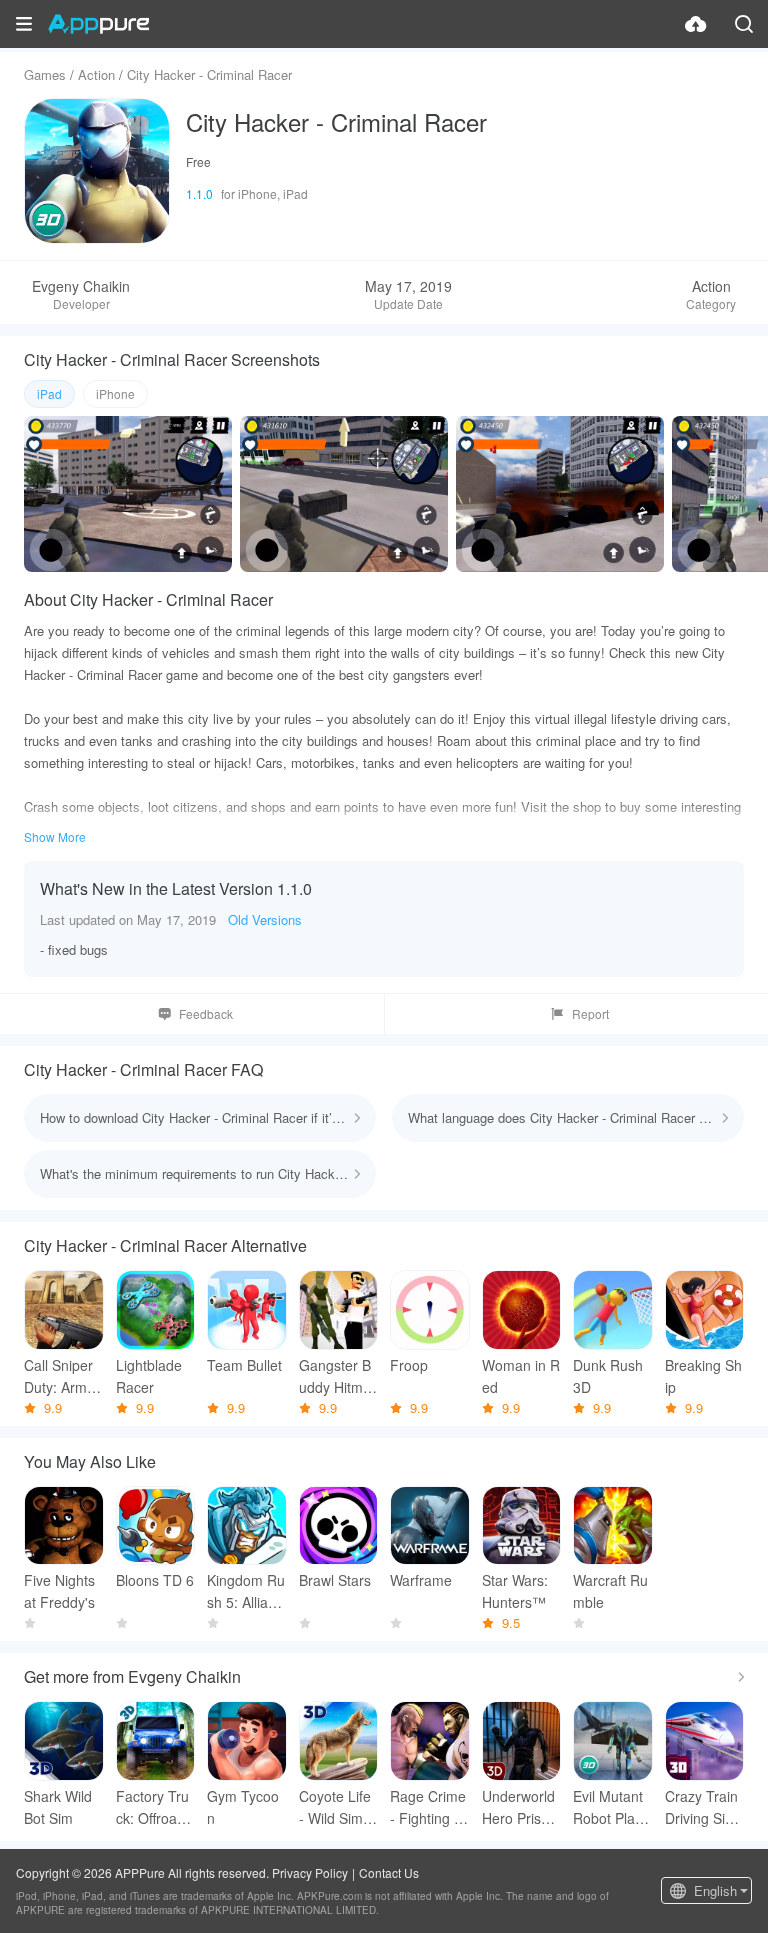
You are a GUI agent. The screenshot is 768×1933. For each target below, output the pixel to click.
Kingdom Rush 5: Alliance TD (246, 1591)
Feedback (206, 1013)
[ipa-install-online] (696, 24)
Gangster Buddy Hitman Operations (336, 1376)
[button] (24, 24)
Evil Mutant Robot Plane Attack (612, 1807)
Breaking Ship (703, 1376)
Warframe (421, 1580)
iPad (49, 393)
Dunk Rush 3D (608, 1376)
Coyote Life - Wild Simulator (336, 1807)
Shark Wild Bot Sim (58, 1807)
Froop (409, 1365)
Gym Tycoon (243, 1807)
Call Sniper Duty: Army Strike (59, 1376)
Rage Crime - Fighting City (428, 1807)
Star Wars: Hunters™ (515, 1591)
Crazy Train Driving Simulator (701, 1807)
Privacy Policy (310, 1872)
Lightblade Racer (149, 1376)
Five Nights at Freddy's (59, 1591)
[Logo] (98, 24)
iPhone (115, 393)
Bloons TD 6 (155, 1580)
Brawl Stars (335, 1580)
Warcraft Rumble (610, 1591)
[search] (744, 24)
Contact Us (389, 1872)
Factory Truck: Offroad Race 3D (152, 1807)
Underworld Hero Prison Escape (519, 1807)
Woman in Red (521, 1376)
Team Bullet (244, 1365)
